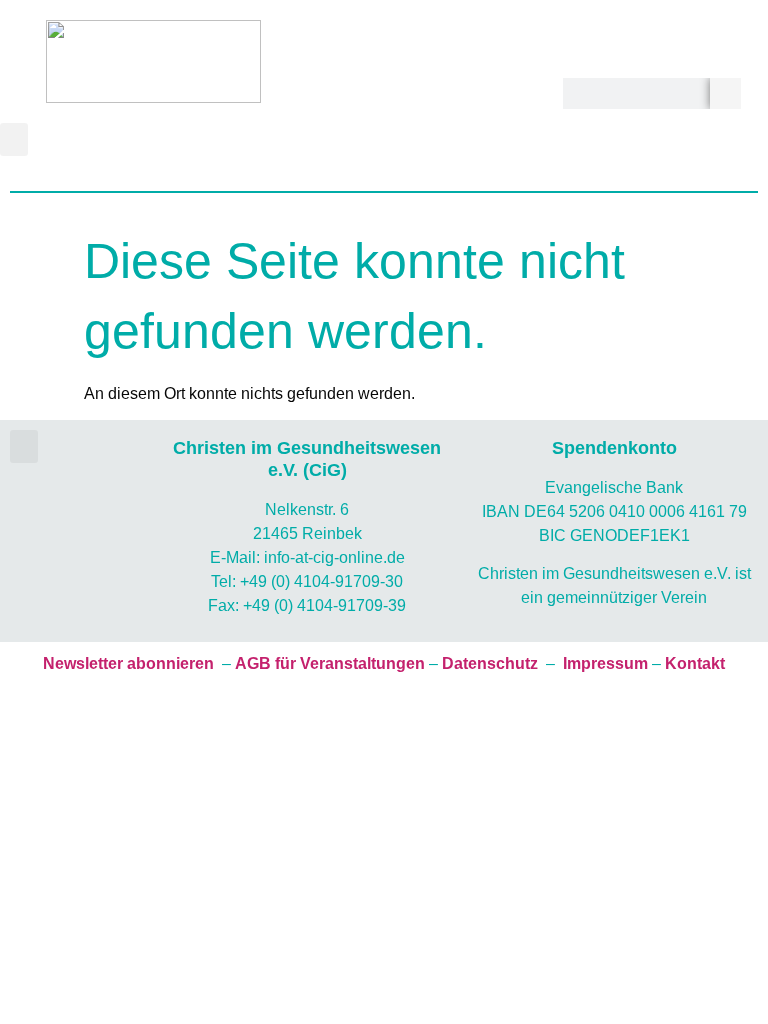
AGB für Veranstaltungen (330, 663)
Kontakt (695, 663)
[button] (14, 139)
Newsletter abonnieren (128, 663)
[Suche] (725, 93)
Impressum (605, 663)
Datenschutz (490, 663)
